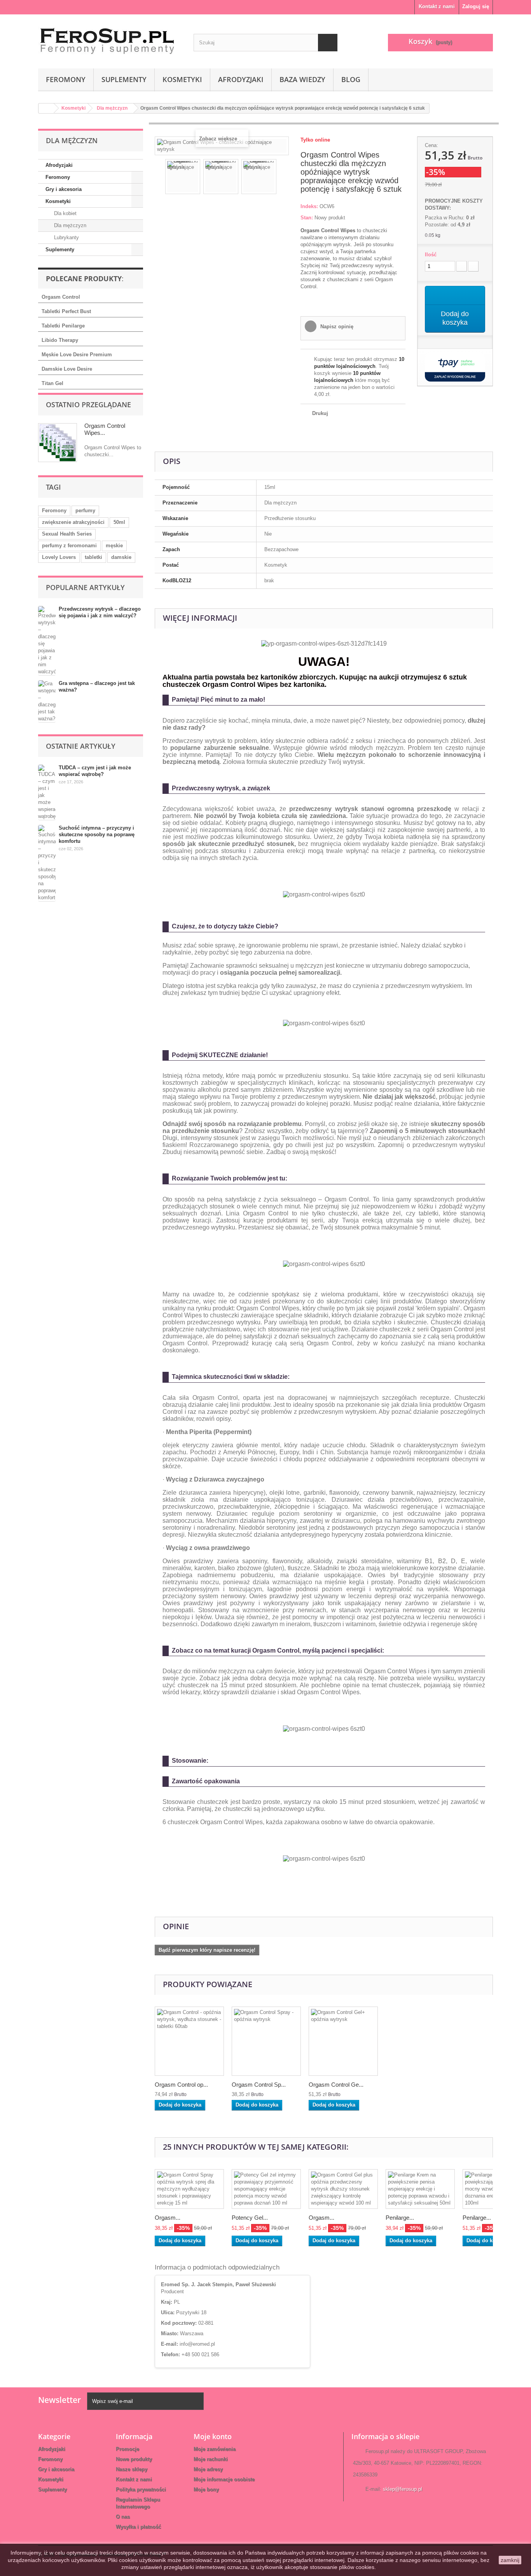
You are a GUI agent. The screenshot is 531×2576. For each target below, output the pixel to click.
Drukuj (320, 413)
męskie (114, 545)
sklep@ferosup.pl (403, 2489)
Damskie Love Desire (67, 369)
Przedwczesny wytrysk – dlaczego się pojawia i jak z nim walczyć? (100, 612)
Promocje (128, 2449)
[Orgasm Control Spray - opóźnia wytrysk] (266, 2041)
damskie (121, 557)
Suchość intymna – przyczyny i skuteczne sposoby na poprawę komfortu (97, 834)
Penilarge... (400, 2218)
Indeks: (309, 206)
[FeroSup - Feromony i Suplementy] (110, 39)
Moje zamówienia (215, 2449)
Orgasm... (168, 2218)
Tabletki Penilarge (63, 326)
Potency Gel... (250, 2218)
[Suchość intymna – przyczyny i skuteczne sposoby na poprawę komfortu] (47, 863)
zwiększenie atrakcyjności (73, 522)
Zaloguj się (476, 6)
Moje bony (206, 2489)
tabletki (93, 557)
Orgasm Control (61, 297)
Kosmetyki (182, 79)
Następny (283, 178)
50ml (119, 522)
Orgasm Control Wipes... (105, 429)
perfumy (85, 510)
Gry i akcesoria (64, 189)
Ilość (431, 255)
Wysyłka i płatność (138, 2527)
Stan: (307, 218)
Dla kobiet (65, 213)
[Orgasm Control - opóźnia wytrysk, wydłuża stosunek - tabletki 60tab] (189, 2041)
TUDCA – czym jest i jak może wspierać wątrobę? (95, 771)
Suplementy (124, 79)
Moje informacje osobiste (224, 2479)
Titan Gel (52, 383)
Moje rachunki (211, 2459)
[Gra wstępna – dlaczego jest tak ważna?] (47, 701)
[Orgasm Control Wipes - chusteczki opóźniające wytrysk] (183, 177)
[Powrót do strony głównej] (46, 108)
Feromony (66, 79)
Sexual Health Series (67, 534)
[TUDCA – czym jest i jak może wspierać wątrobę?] (47, 792)
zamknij (510, 2560)
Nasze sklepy (132, 2469)
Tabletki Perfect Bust (66, 311)
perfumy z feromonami (69, 545)
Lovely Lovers (59, 557)
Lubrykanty (66, 237)
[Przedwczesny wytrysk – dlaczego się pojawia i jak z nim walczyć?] (47, 641)
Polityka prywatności (141, 2489)
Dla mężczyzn (69, 225)
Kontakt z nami (437, 6)
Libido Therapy (60, 340)
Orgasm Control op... (181, 2085)
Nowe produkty (134, 2459)
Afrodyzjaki (241, 79)
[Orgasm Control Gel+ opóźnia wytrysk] (343, 2041)
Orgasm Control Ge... (336, 2085)
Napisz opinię (336, 327)
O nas (123, 2517)
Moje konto (213, 2436)
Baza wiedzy (302, 79)
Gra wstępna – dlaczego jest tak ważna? (97, 686)
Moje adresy (208, 2469)
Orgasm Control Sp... (259, 2085)
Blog (351, 79)
